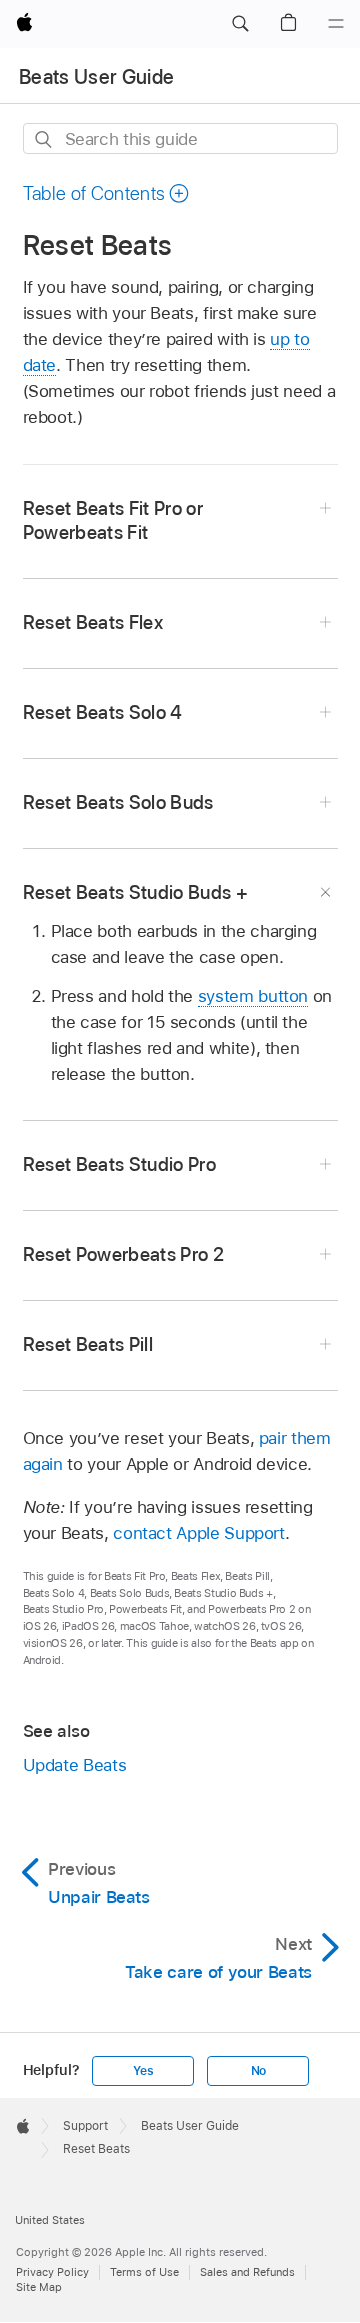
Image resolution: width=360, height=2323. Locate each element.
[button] (240, 24)
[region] (180, 1002)
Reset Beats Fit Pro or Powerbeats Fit (113, 520)
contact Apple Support (199, 1533)
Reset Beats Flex (93, 622)
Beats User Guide (96, 77)
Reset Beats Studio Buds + (136, 892)
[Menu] (336, 24)
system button (253, 996)
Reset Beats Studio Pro (120, 1164)
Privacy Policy (52, 2272)
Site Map (39, 2287)
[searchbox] (180, 138)
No (259, 2071)
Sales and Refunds (247, 2272)
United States (50, 2220)
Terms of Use (144, 2272)
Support (85, 2126)
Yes (143, 2071)
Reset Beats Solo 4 (103, 712)
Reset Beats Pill (88, 1344)
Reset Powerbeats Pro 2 (124, 1254)
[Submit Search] (44, 139)
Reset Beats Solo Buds (118, 802)
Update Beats (75, 1765)
